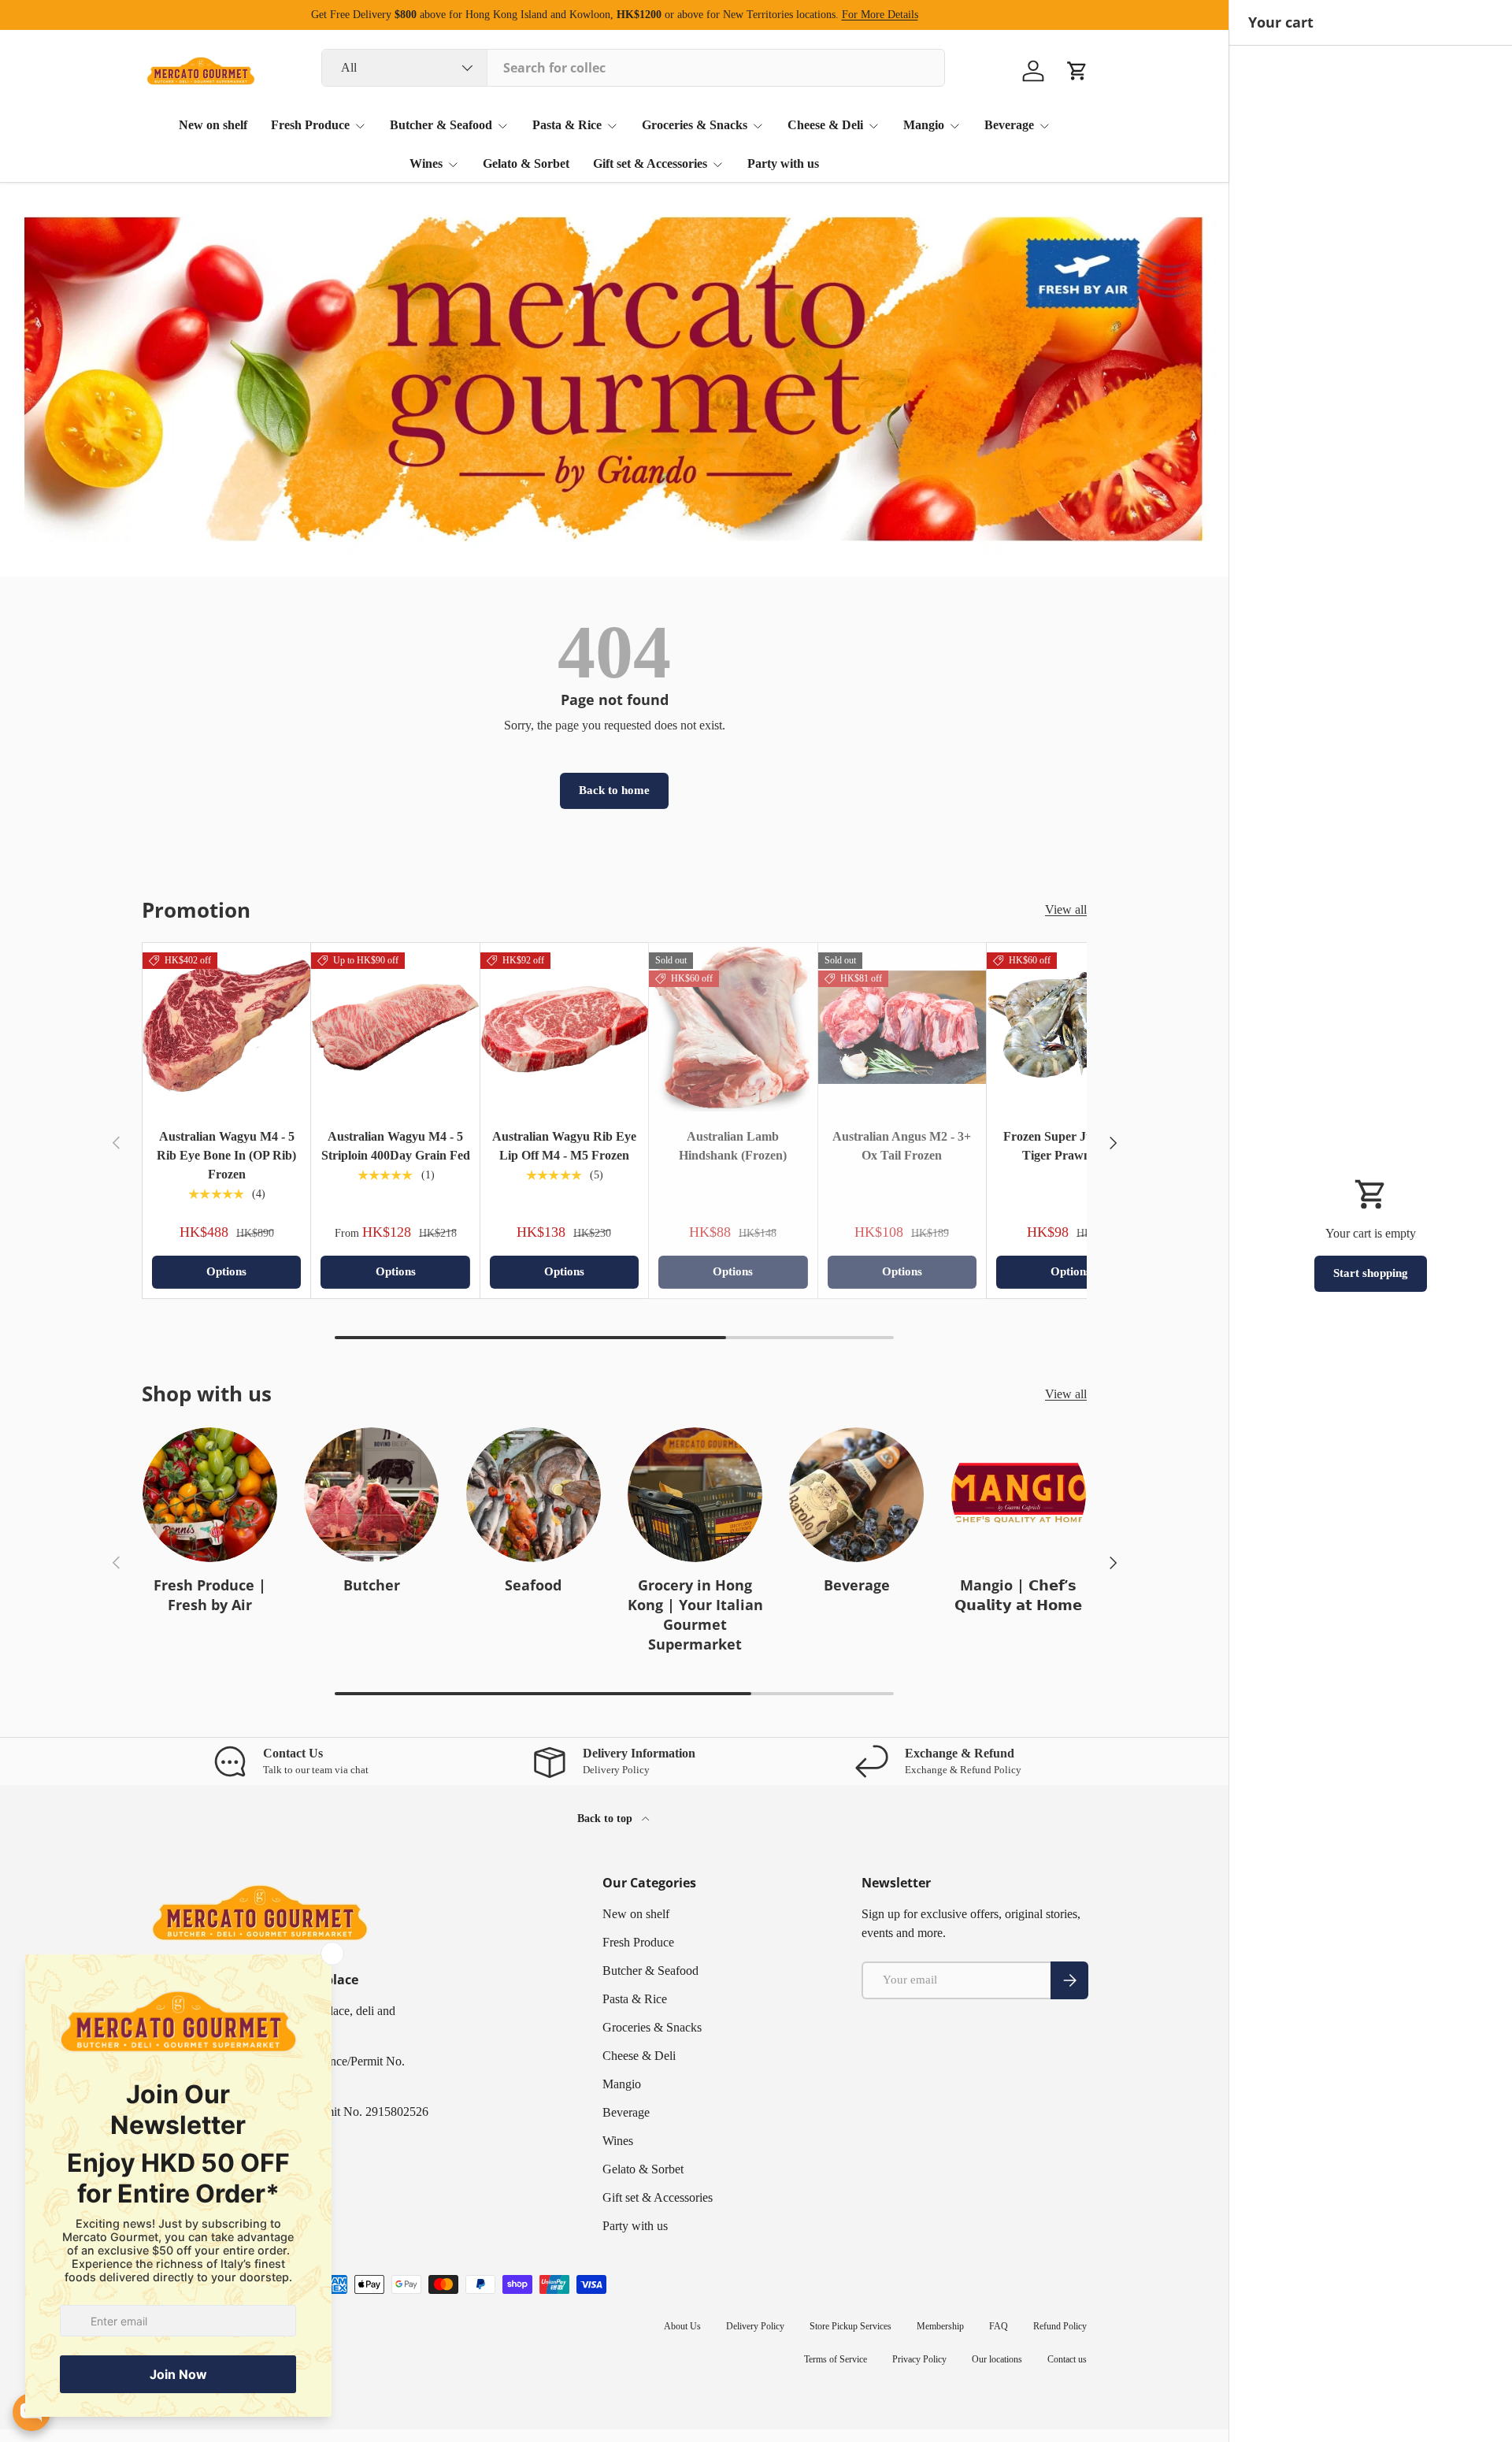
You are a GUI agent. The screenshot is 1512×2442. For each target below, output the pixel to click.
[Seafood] (534, 1495)
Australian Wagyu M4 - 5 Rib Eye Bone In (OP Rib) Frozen (226, 1155)
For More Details (880, 14)
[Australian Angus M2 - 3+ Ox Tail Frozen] (902, 1027)
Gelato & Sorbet (526, 163)
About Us (682, 2326)
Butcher (372, 1585)
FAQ (999, 2326)
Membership (940, 2326)
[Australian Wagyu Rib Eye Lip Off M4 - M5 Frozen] (564, 1027)
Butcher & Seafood (441, 125)
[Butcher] (371, 1495)
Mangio (924, 125)
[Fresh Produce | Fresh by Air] (210, 1495)
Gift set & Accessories (650, 163)
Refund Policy (1060, 2326)
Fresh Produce (310, 125)
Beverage (1009, 125)
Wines (426, 163)
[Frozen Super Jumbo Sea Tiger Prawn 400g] (1071, 1027)
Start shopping (1371, 1273)
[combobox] (633, 68)
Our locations (997, 2359)
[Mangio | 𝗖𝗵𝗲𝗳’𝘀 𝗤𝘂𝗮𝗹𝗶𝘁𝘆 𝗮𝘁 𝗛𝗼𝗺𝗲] (1019, 1495)
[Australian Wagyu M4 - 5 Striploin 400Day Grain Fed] (395, 1027)
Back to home (614, 790)
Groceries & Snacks (695, 125)
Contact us (1067, 2359)
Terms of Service (836, 2359)
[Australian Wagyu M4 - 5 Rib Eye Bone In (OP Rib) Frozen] (226, 1027)
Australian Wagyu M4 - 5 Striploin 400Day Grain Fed (396, 1146)
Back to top (606, 1818)
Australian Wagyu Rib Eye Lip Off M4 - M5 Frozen (564, 1146)
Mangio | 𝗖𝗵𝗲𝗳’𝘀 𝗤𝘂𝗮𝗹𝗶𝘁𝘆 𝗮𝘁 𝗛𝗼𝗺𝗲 (1018, 1595)
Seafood (533, 1585)
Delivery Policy (755, 2326)
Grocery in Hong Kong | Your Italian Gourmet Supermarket (695, 1615)
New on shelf (213, 125)
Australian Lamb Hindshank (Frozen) (733, 1146)
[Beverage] (856, 1495)
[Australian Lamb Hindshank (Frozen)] (733, 1027)
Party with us (783, 163)
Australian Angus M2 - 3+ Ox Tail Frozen (902, 1146)
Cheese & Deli (825, 125)
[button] (1077, 71)
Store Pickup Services (850, 2326)
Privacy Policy (919, 2359)
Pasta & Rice (567, 125)
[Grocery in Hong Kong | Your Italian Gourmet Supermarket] (695, 1495)
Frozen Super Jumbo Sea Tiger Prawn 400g (1071, 1146)
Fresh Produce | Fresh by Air (210, 1595)
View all (1066, 909)
